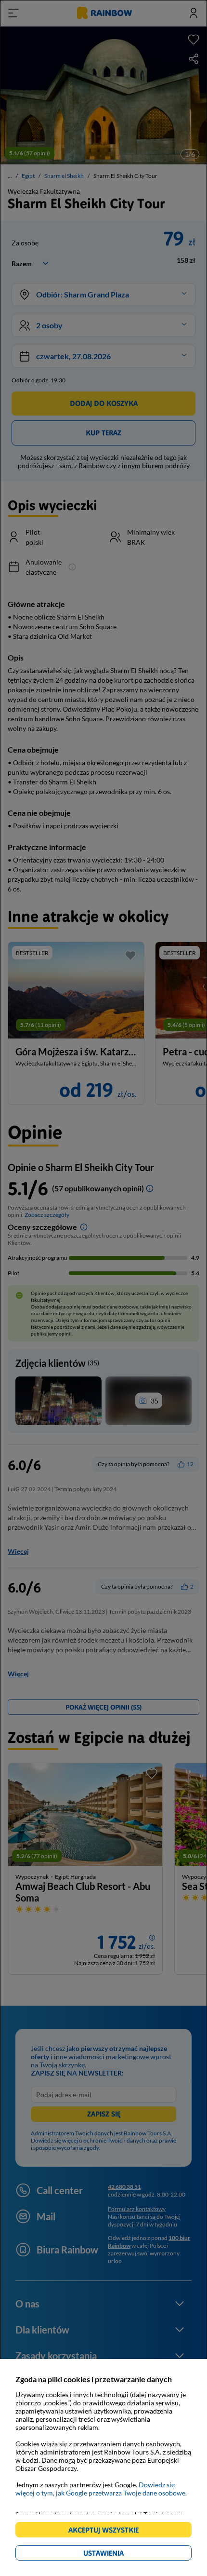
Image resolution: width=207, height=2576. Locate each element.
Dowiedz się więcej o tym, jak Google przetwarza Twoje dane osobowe (100, 2489)
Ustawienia (120, 2555)
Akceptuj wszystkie (108, 2531)
